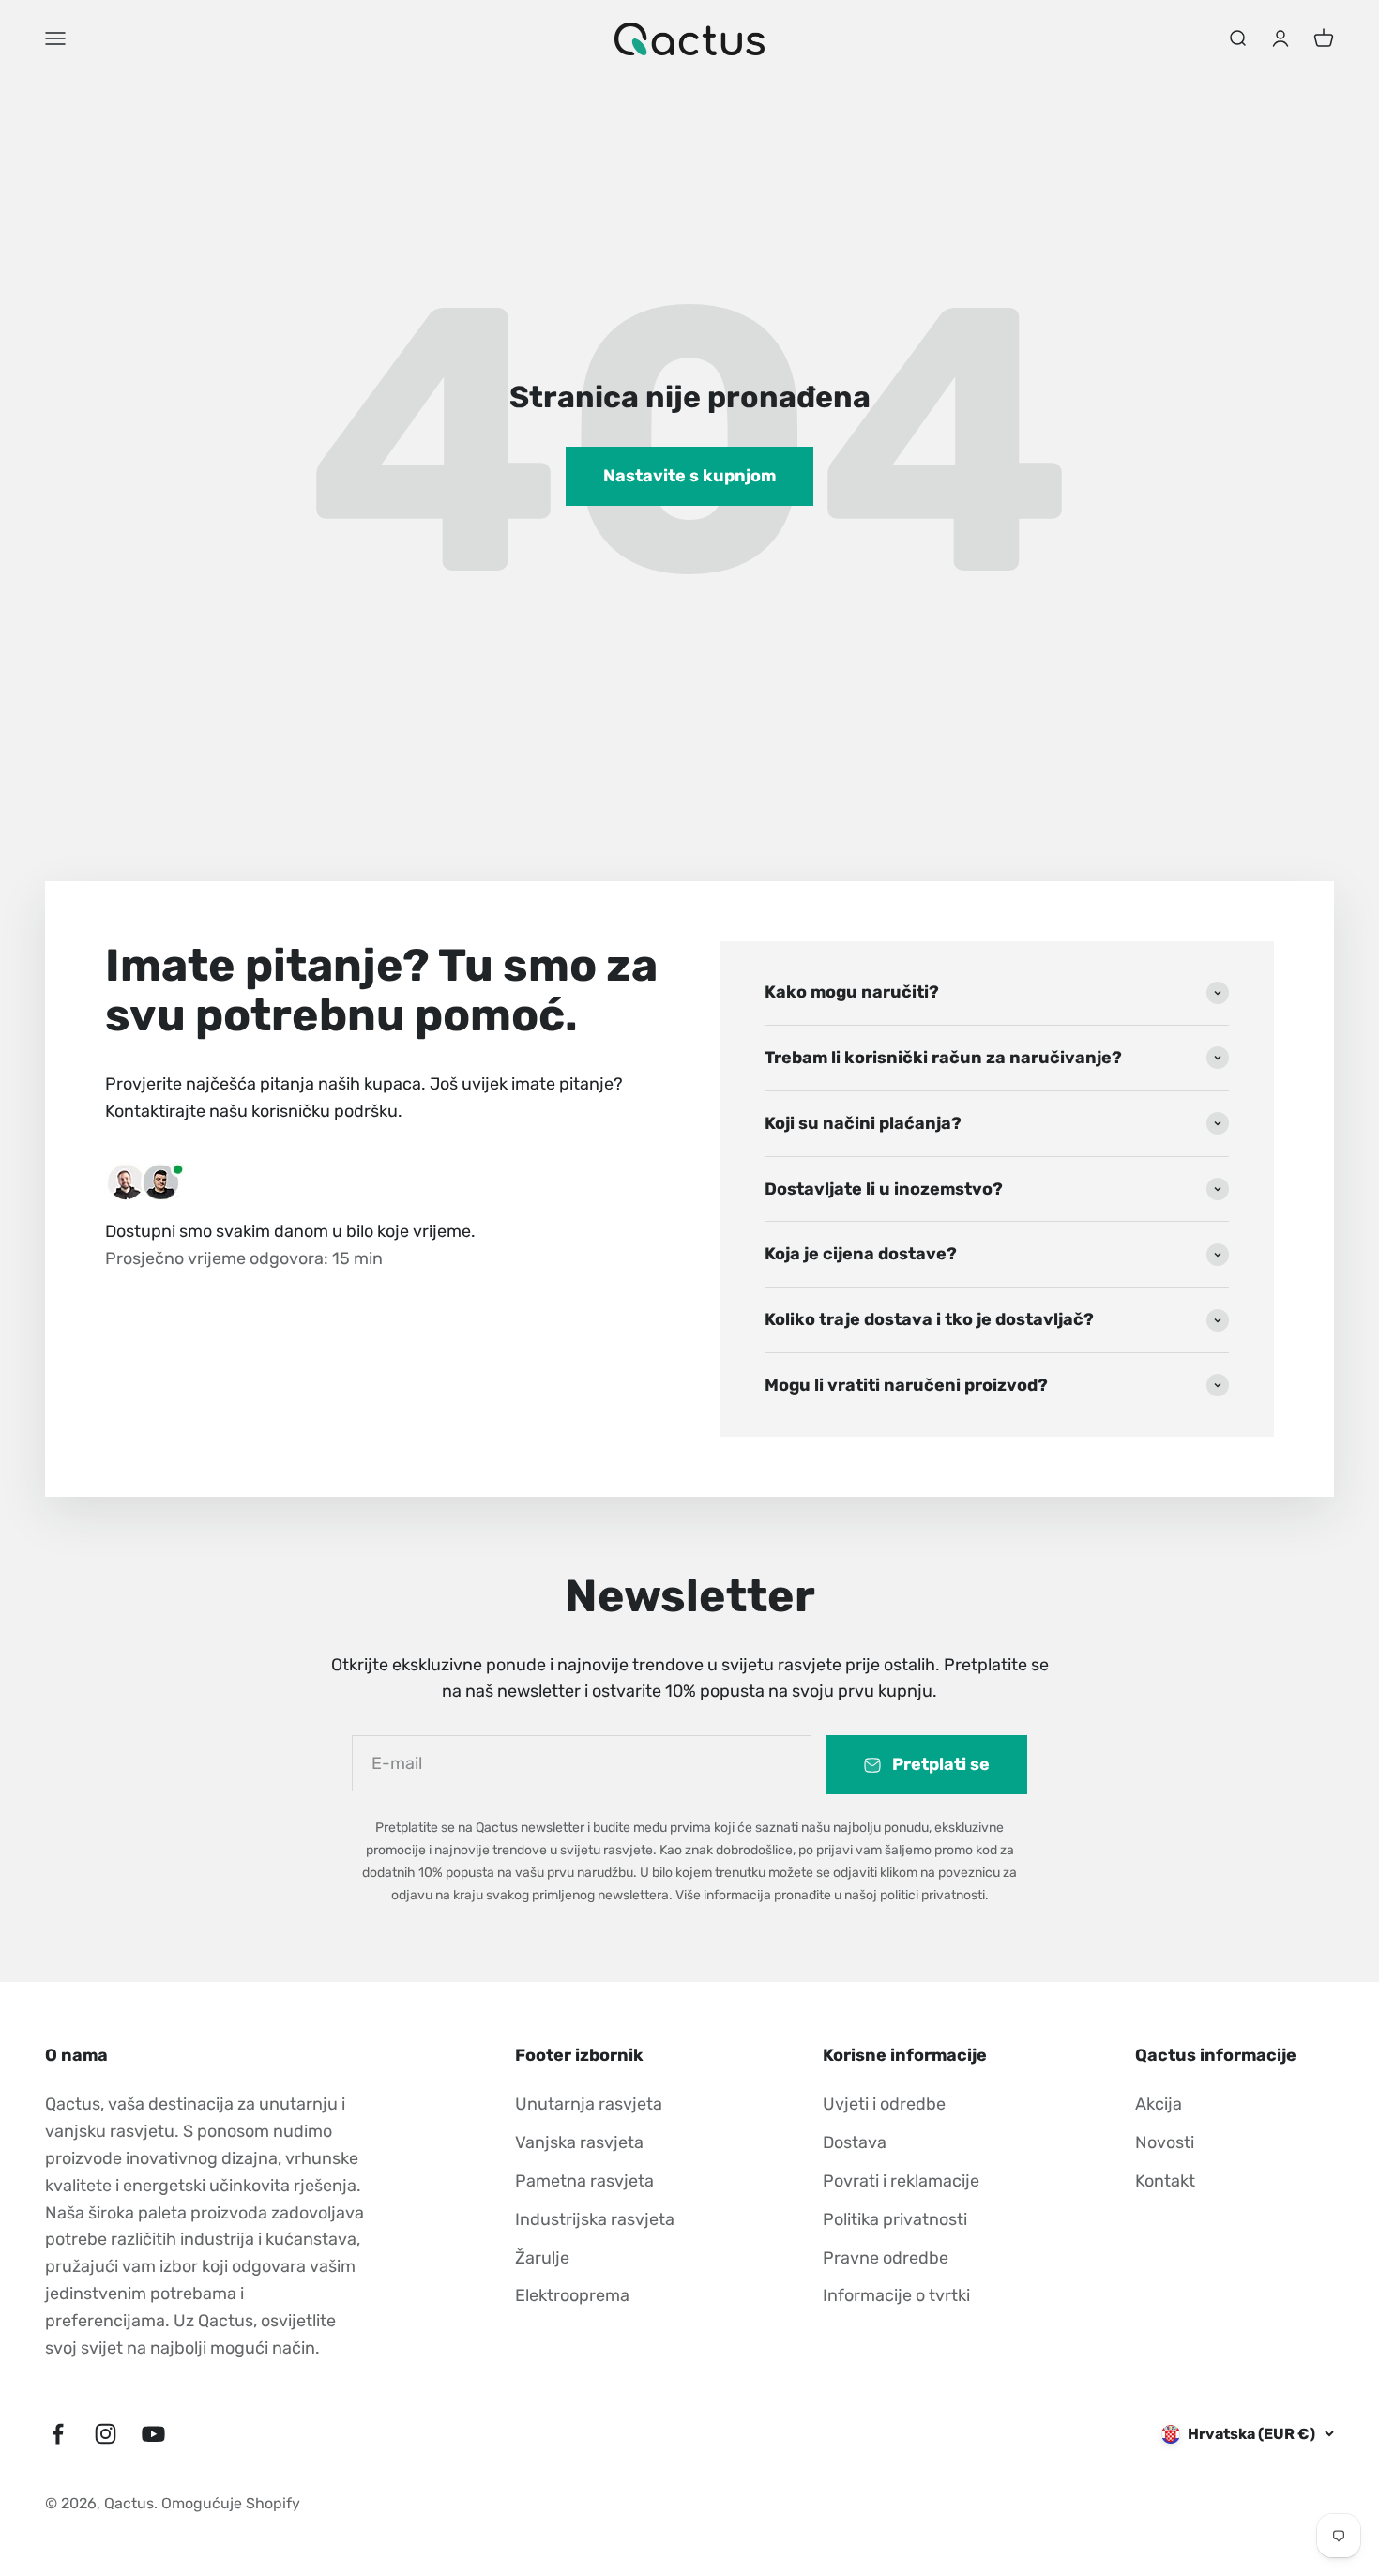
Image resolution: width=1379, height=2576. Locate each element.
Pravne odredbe (886, 2258)
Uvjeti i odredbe (884, 2104)
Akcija (1159, 2104)
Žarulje (542, 2258)
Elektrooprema (572, 2295)
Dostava (855, 2142)
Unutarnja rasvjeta (589, 2104)
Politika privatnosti (895, 2219)
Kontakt (1165, 2181)
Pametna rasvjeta (584, 2181)
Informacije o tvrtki (896, 2295)
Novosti (1165, 2142)
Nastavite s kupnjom (689, 476)
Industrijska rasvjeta (595, 2219)
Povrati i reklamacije (901, 2181)
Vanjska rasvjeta (579, 2142)
